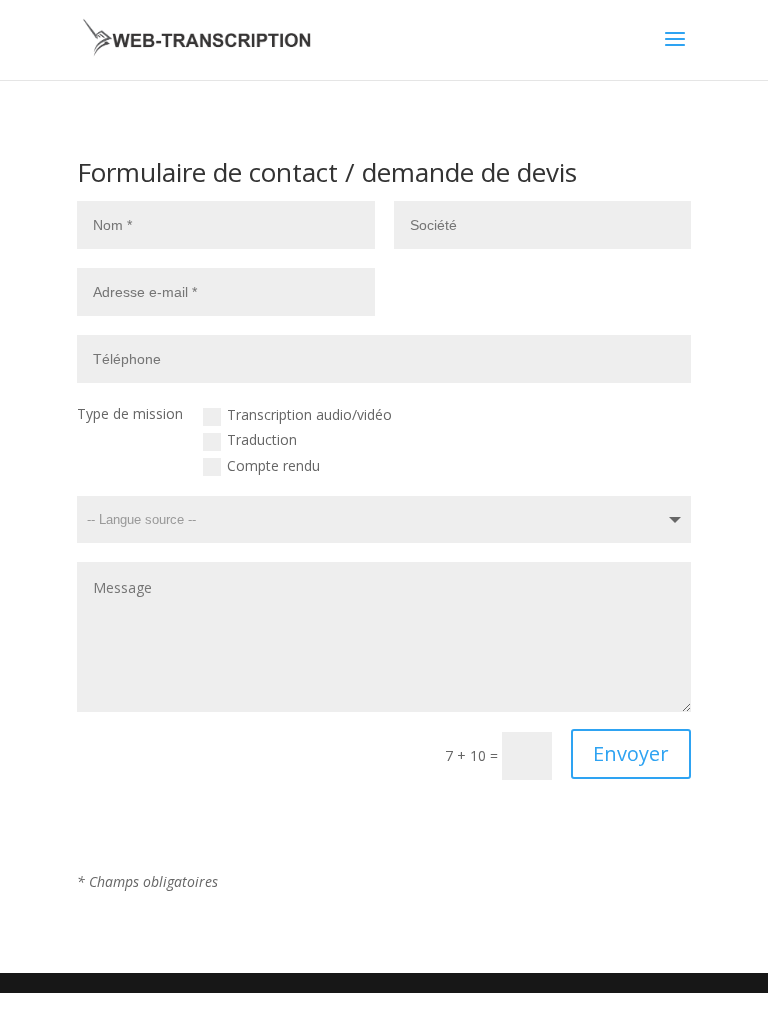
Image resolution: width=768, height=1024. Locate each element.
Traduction (262, 439)
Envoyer (631, 753)
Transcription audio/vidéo (309, 414)
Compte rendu (273, 465)
